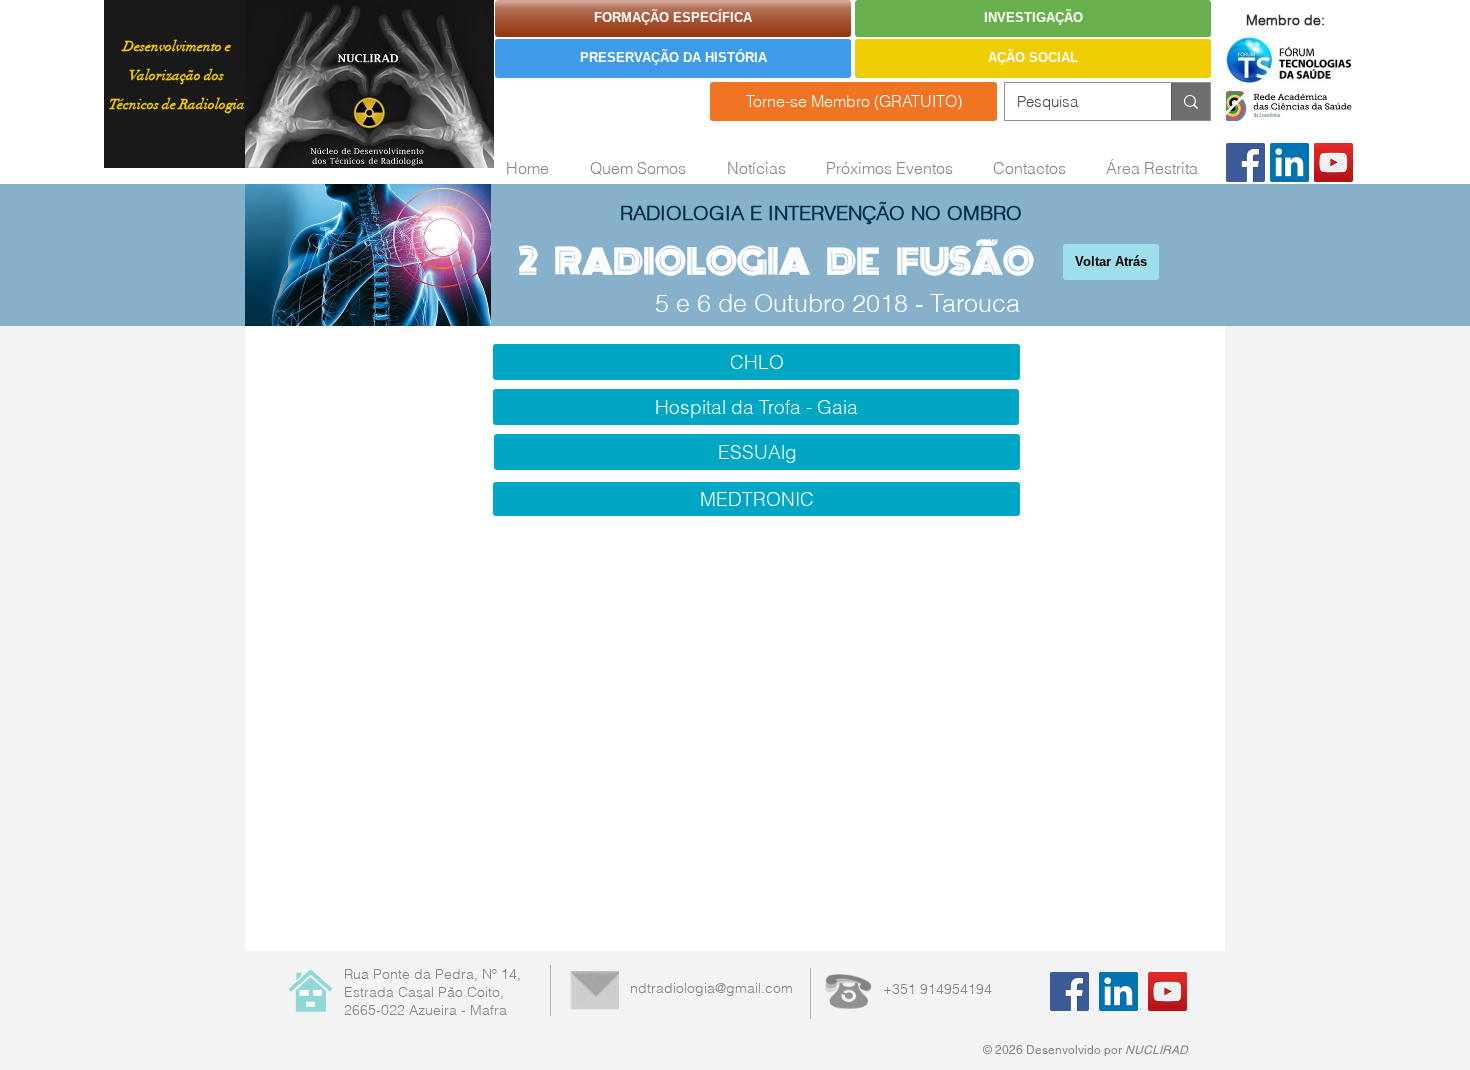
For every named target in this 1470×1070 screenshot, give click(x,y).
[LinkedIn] (1289, 162)
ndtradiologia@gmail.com (711, 988)
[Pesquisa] (1190, 101)
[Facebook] (1245, 162)
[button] (756, 407)
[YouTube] (1333, 162)
